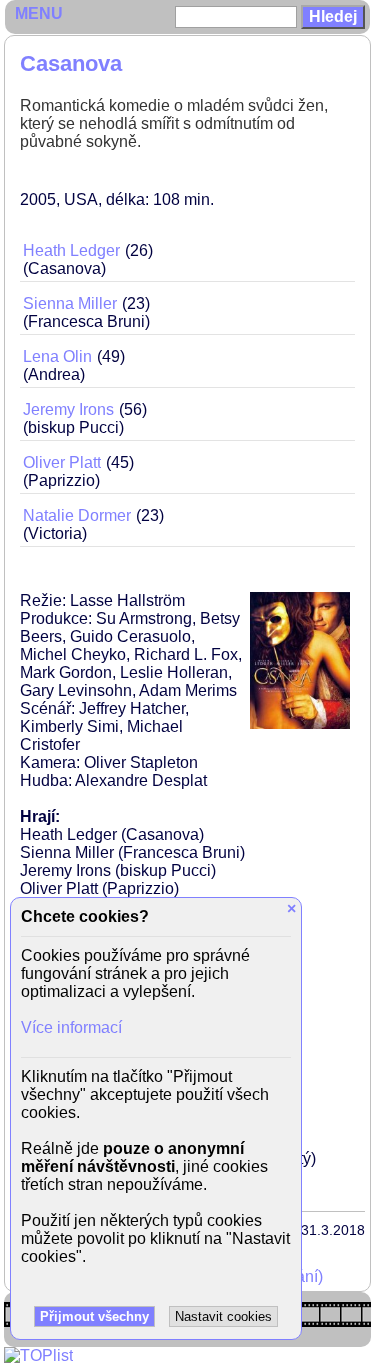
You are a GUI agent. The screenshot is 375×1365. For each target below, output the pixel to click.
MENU (39, 13)
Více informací (71, 1027)
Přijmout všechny (94, 1316)
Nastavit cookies (223, 1316)
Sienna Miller (70, 303)
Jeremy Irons (68, 409)
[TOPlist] (38, 1355)
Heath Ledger (71, 250)
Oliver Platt (62, 462)
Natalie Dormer (77, 515)
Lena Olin (57, 356)
